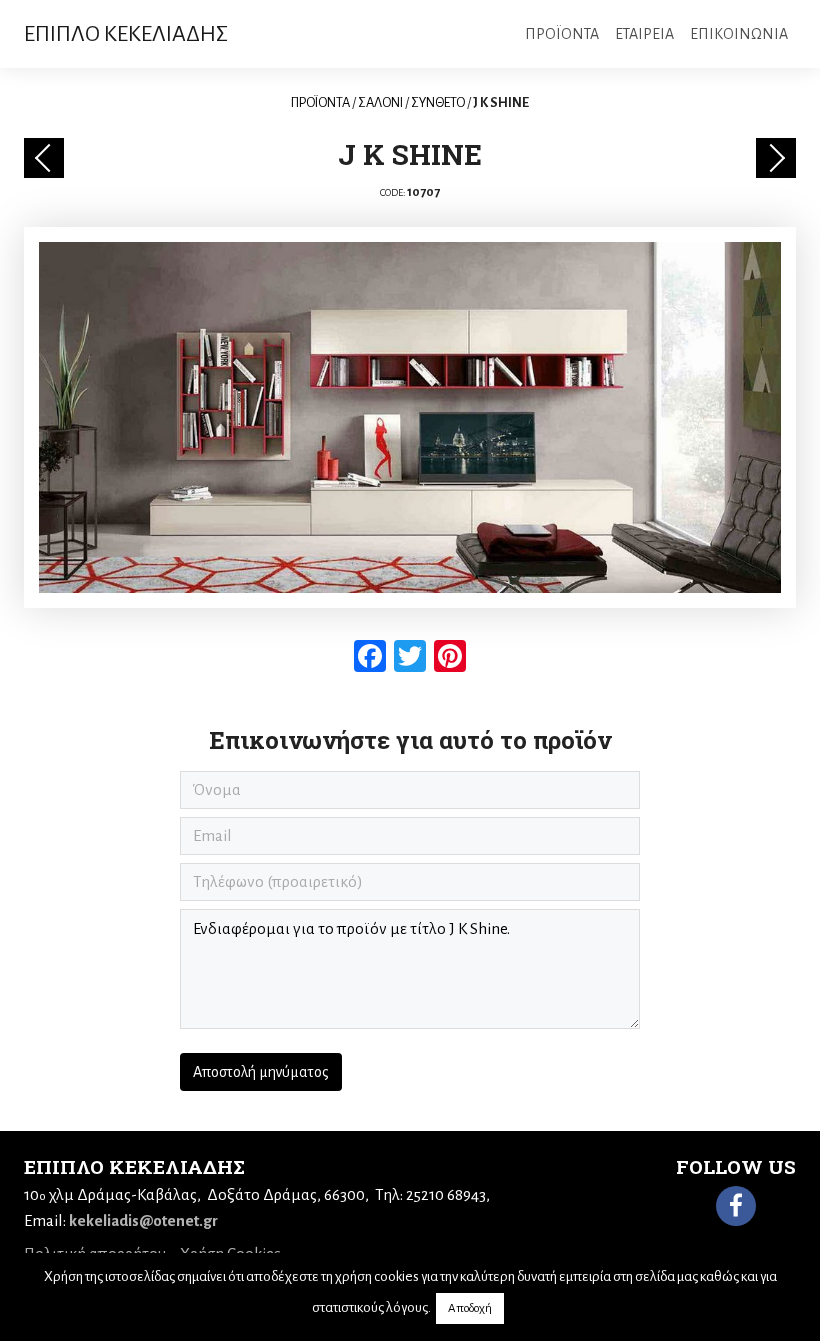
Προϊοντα (562, 34)
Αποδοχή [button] (470, 1308)
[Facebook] (736, 1206)
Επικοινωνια (739, 34)
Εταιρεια (644, 34)
